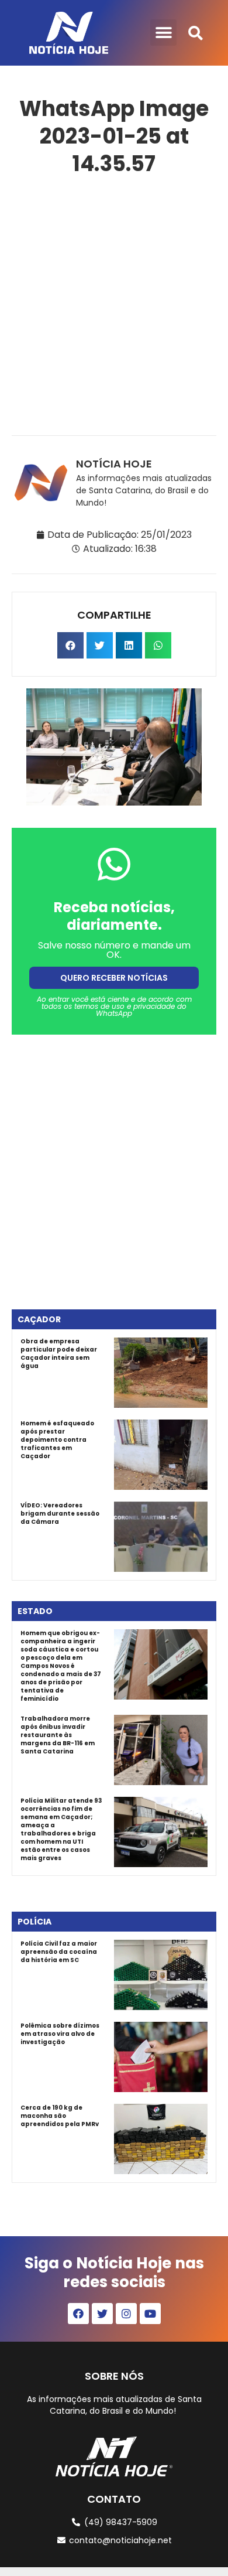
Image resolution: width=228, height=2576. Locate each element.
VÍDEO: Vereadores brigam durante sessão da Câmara (60, 1514)
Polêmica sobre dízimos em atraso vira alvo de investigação (60, 2034)
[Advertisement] (114, 303)
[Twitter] (102, 2314)
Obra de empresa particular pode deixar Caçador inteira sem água (59, 1354)
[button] (163, 33)
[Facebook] (78, 2314)
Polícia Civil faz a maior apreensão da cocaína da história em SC (59, 1952)
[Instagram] (126, 2314)
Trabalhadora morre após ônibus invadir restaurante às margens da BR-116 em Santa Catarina (58, 1735)
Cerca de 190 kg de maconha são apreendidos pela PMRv (60, 2116)
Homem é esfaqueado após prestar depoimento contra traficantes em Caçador (57, 1440)
